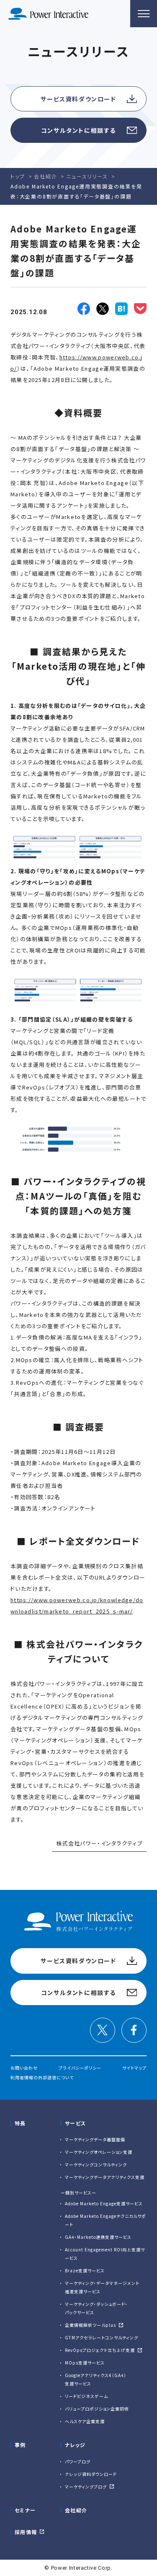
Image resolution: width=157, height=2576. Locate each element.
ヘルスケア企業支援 (85, 2421)
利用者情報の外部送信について (42, 2077)
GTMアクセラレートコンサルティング (102, 2337)
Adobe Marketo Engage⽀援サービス (104, 2203)
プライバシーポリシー (80, 2068)
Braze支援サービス (85, 2270)
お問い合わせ (24, 2068)
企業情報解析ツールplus (90, 2325)
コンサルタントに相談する (78, 130)
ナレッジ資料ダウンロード (91, 2474)
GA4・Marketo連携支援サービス (98, 2237)
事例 (20, 2445)
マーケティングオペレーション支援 (99, 2152)
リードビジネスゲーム (86, 2396)
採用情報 (26, 2532)
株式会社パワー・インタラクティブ (99, 1843)
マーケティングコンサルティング (96, 2164)
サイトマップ (134, 2068)
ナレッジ (75, 2445)
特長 (20, 2123)
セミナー (25, 2510)
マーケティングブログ (86, 2487)
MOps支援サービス (85, 2363)
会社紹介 (76, 2510)
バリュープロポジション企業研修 (97, 2409)
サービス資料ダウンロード (78, 99)
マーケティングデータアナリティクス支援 (105, 2177)
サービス (75, 2123)
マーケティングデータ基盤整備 (95, 2139)
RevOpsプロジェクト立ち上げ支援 (100, 2350)
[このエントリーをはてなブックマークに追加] (121, 309)
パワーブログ (78, 2461)
